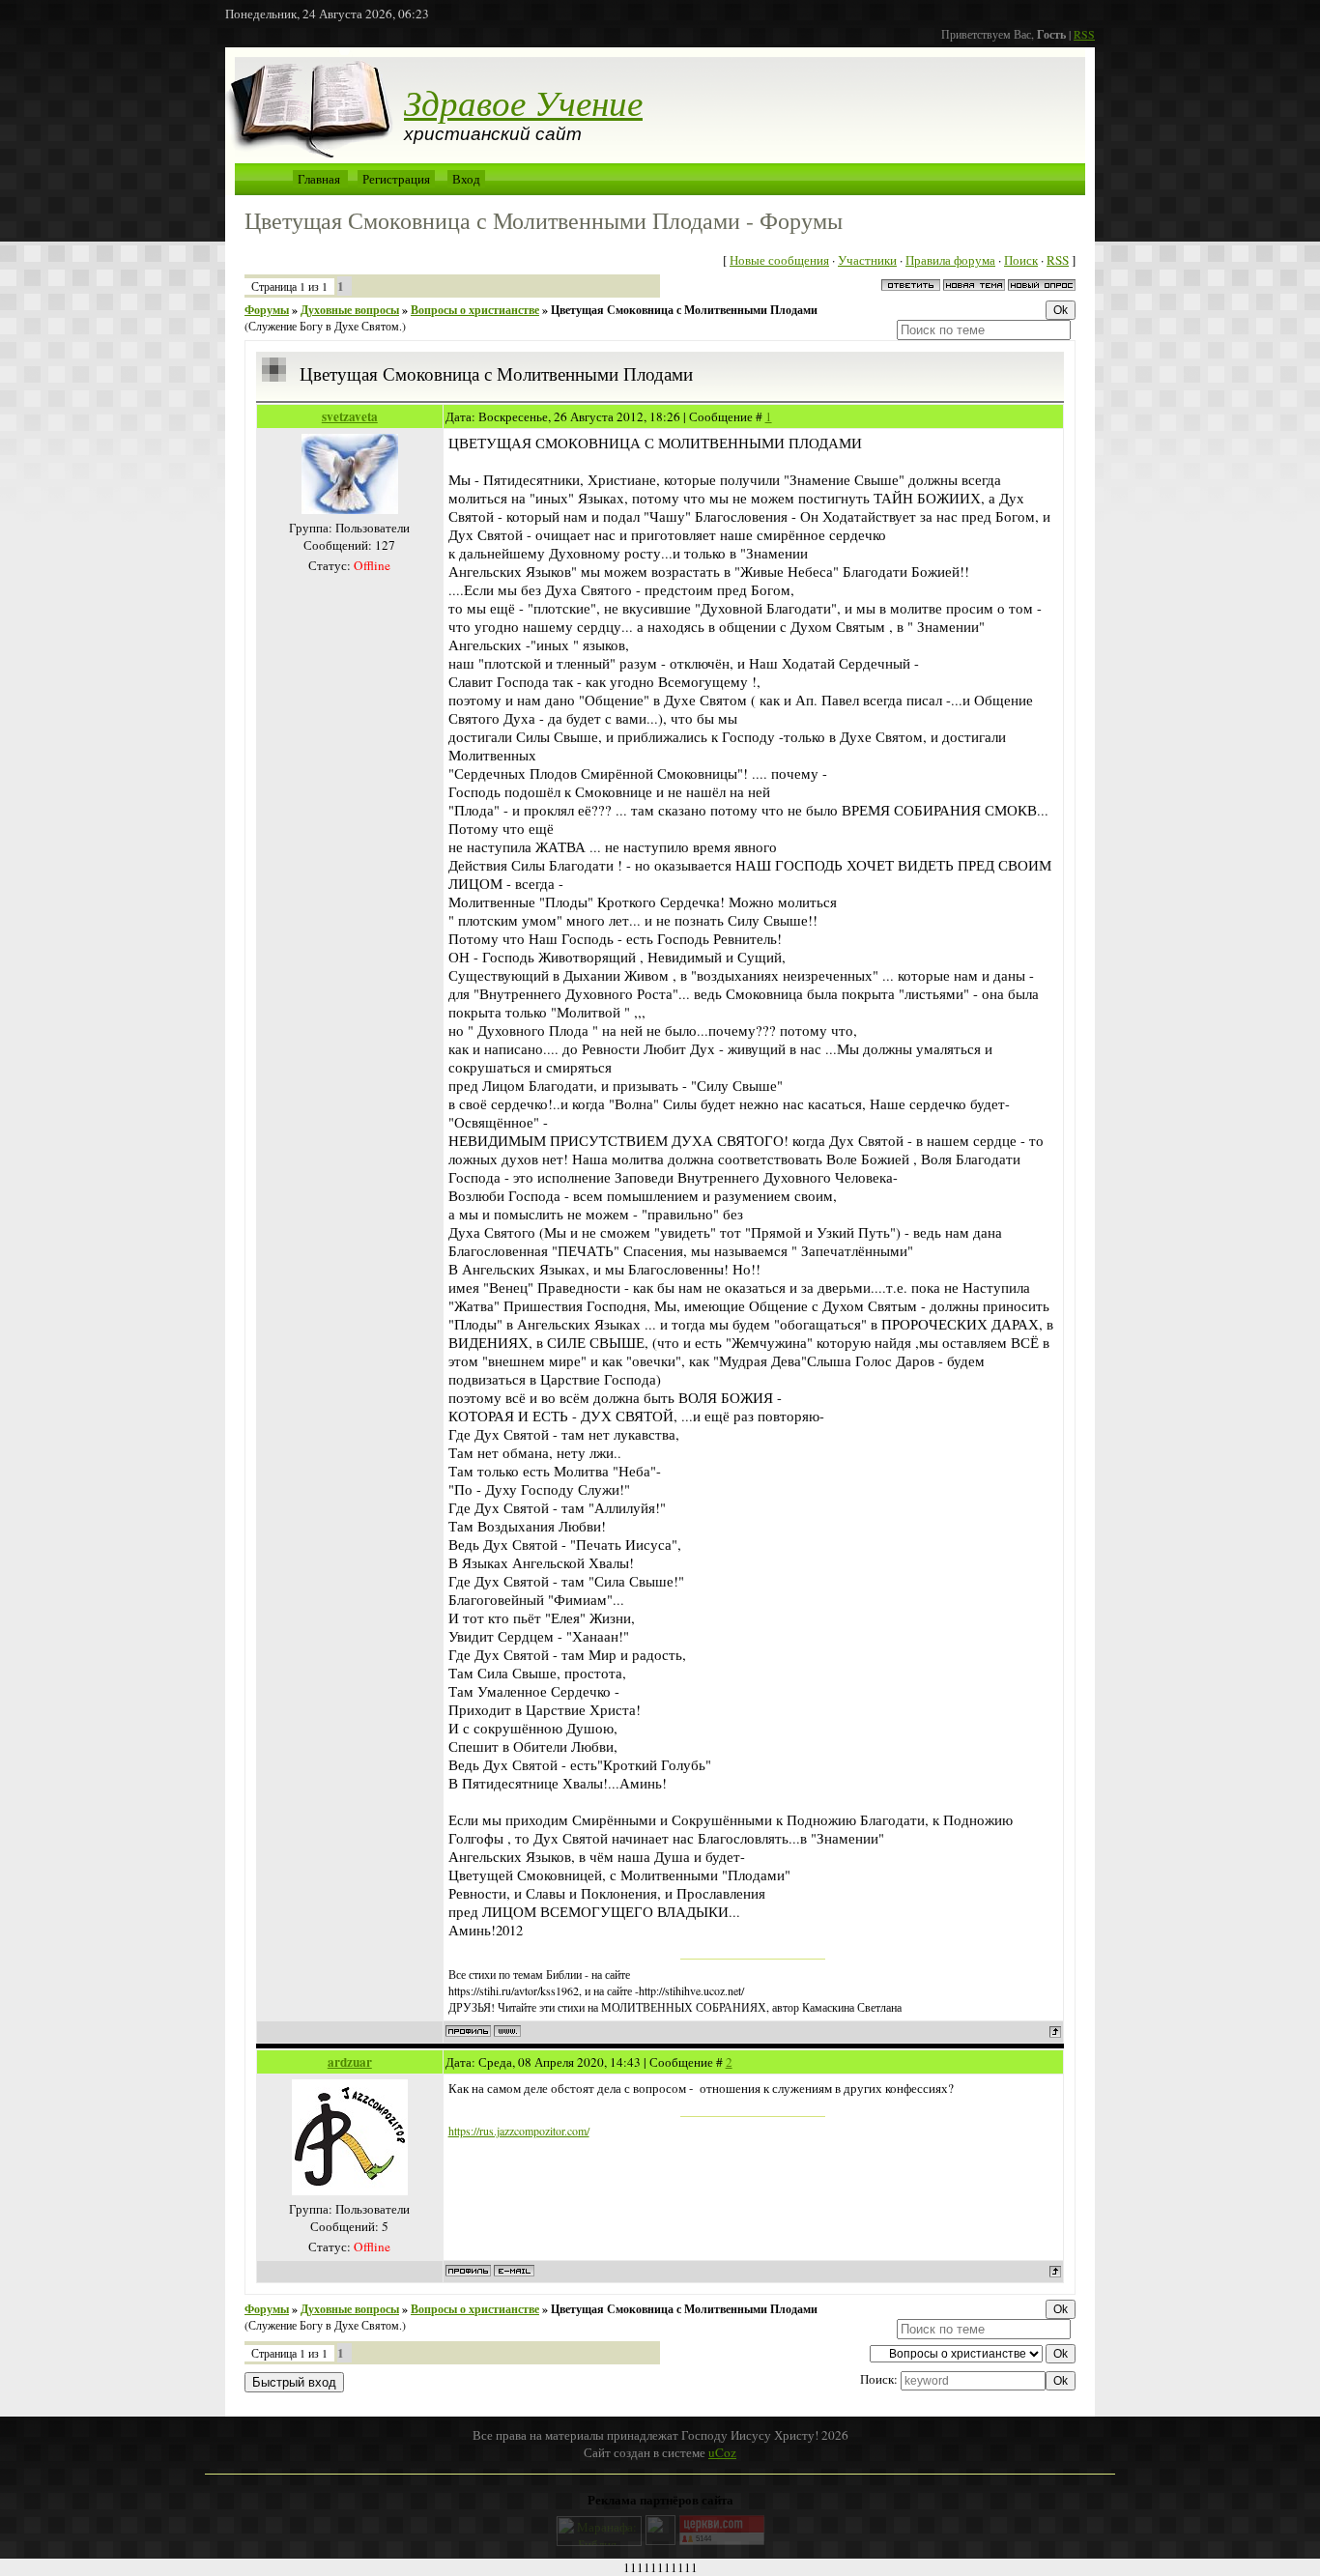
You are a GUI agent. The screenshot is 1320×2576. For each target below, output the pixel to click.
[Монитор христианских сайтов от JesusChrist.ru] (660, 2540)
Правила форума (950, 260)
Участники (867, 260)
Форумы (267, 310)
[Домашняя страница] (507, 2031)
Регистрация (396, 179)
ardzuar (350, 2062)
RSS (1084, 34)
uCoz (722, 2452)
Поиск (1021, 260)
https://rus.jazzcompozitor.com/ (519, 2131)
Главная (319, 179)
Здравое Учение (523, 101)
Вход (466, 179)
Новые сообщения (779, 260)
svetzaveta (350, 416)
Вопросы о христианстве (475, 310)
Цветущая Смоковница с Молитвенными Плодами (684, 310)
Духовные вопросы (350, 310)
